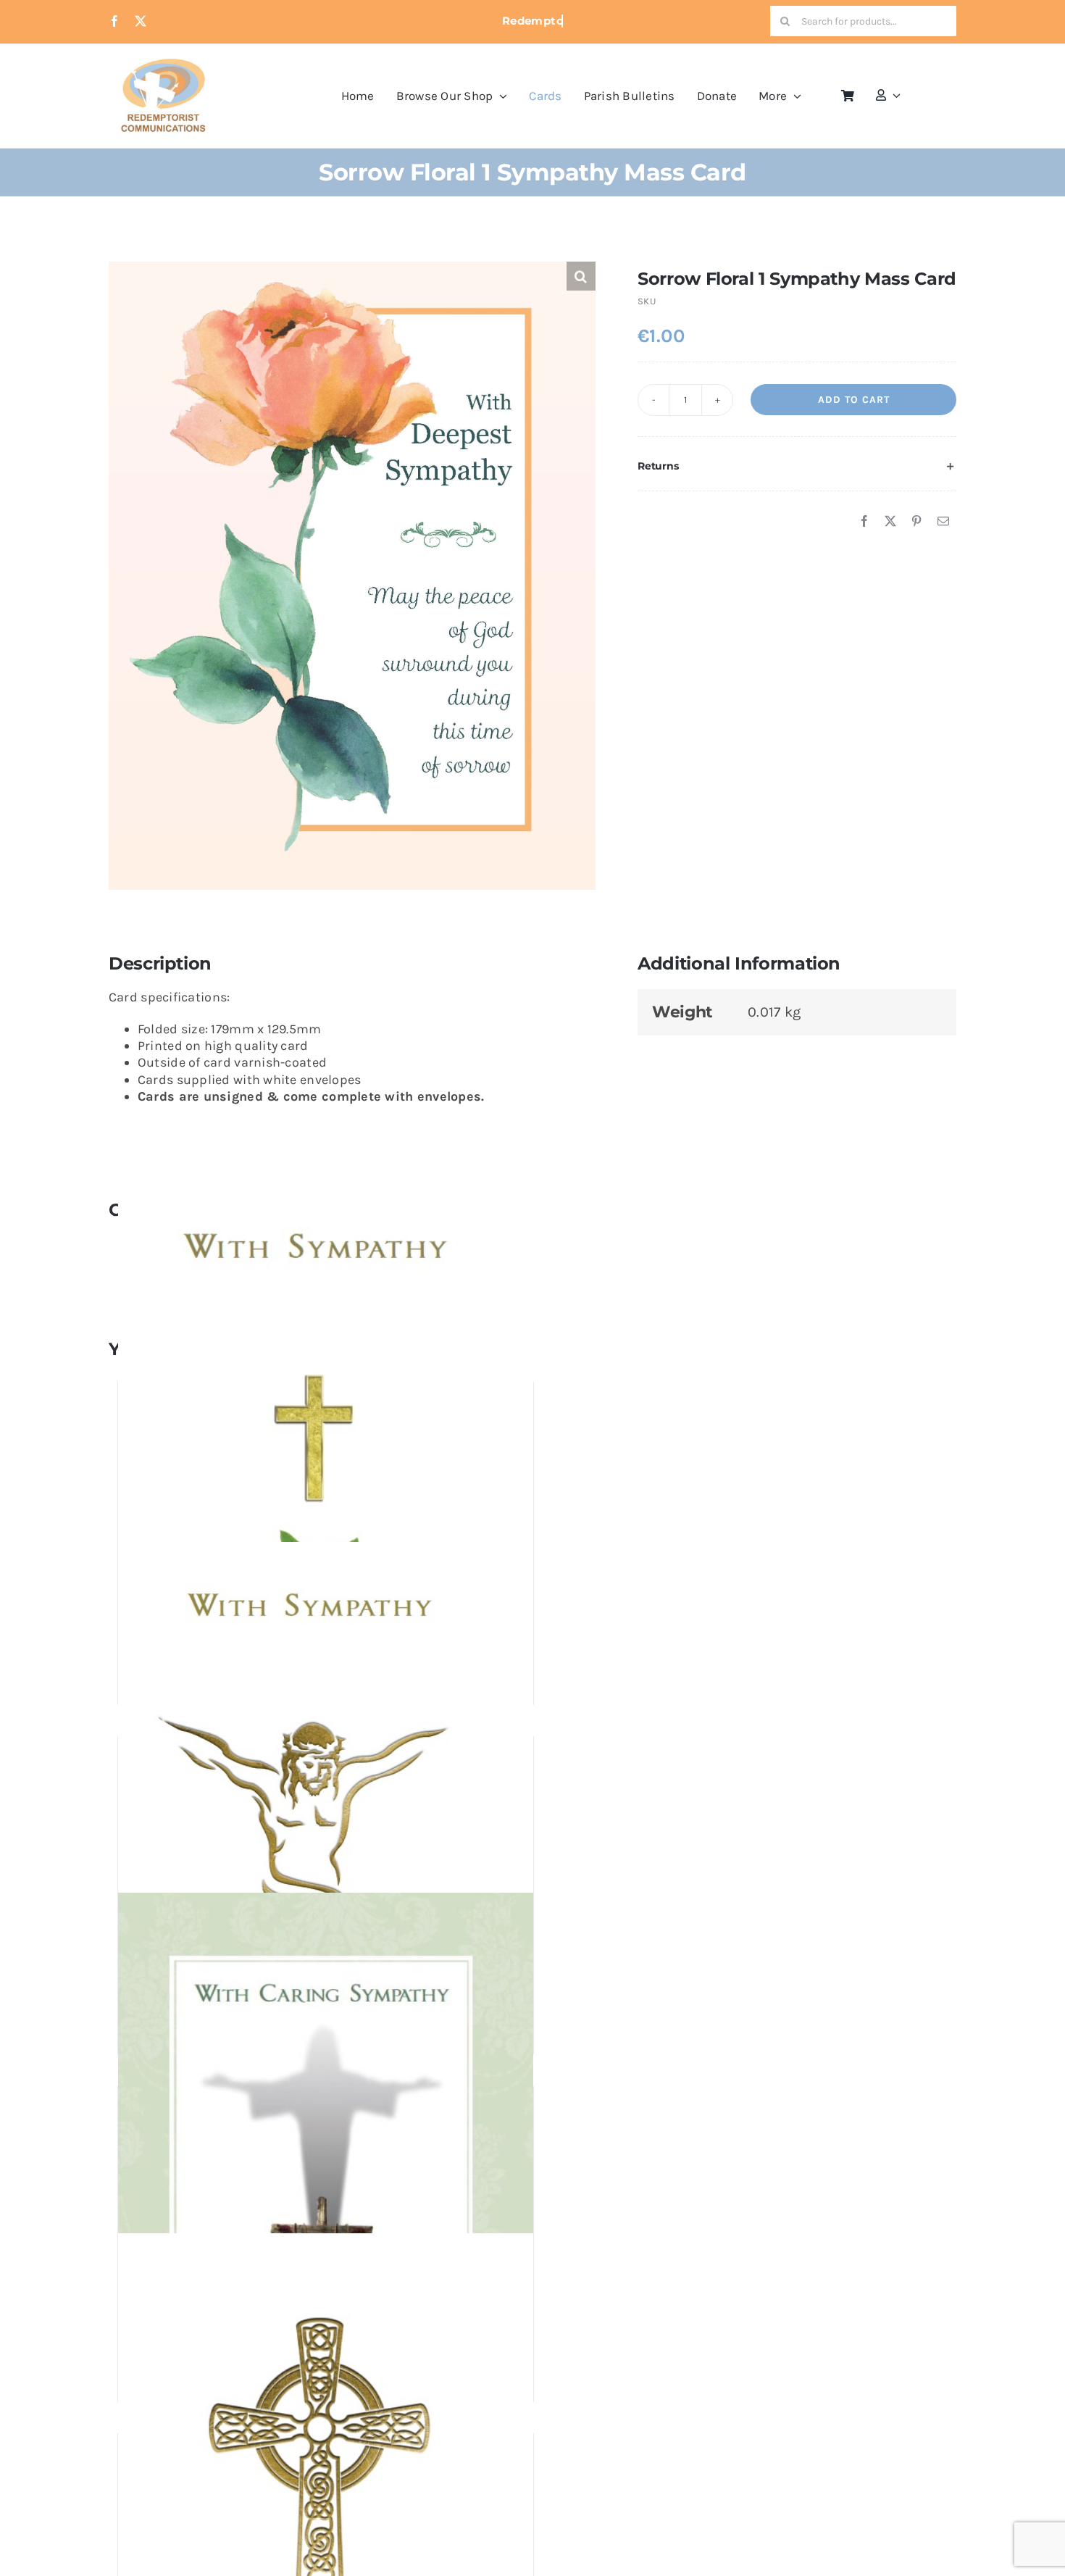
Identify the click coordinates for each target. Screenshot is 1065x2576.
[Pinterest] (916, 521)
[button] (797, 467)
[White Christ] (326, 1835)
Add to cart (854, 400)
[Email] (943, 521)
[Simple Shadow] (326, 2185)
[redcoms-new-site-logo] (163, 66)
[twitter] (141, 21)
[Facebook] (864, 521)
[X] (890, 521)
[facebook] (114, 21)
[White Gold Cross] (326, 1484)
